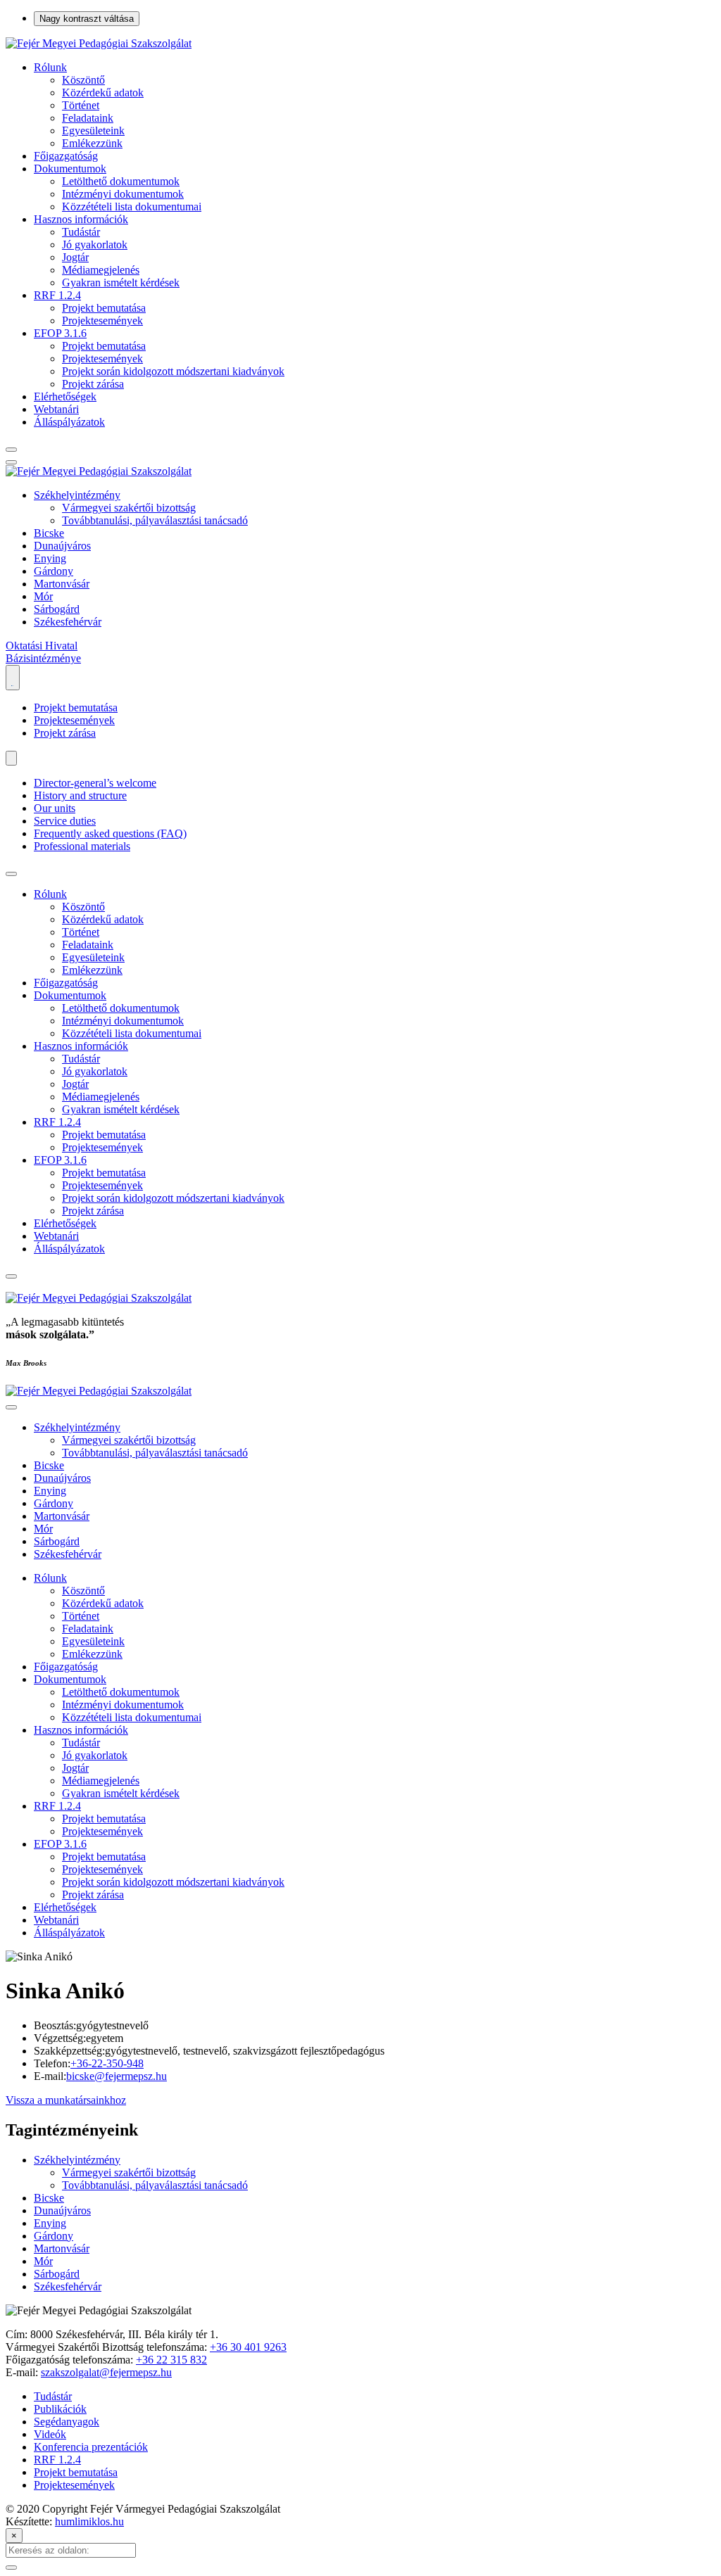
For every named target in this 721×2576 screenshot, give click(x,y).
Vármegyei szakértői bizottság (129, 508)
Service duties (65, 821)
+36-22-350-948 (107, 2063)
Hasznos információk (81, 219)
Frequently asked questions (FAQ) (110, 833)
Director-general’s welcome (95, 783)
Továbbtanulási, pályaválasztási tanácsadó (155, 520)
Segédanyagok (67, 2422)
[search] (11, 450)
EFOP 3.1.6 (60, 333)
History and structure (80, 795)
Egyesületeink (93, 131)
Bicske (49, 533)
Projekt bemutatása (104, 308)
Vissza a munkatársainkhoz (66, 2100)
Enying (50, 558)
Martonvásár (62, 584)
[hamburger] (11, 874)
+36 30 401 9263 (248, 2347)
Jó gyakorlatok (95, 245)
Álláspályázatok (69, 422)
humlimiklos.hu (89, 2521)
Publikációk (60, 2409)
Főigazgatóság (66, 156)
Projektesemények (102, 321)
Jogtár (75, 257)
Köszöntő (83, 80)
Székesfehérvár (68, 622)
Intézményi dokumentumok (123, 194)
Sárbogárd (57, 609)
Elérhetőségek (65, 396)
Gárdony (54, 571)
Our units (55, 808)
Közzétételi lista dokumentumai (132, 207)
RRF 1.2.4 (57, 295)
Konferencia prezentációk (91, 2447)
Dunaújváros (62, 546)
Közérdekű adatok (103, 93)
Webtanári (56, 409)
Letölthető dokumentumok (121, 181)
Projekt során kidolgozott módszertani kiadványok (173, 371)
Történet (81, 105)
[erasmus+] (13, 678)
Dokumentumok (70, 169)
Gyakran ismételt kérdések (121, 283)
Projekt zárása (93, 384)
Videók (50, 2434)
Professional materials (82, 846)
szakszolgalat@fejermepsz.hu (106, 2372)
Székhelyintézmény (77, 495)
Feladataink (88, 118)
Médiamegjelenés (101, 270)
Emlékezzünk (92, 143)
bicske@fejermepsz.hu (117, 2076)
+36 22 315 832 (171, 2360)
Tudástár (81, 232)
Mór (43, 596)
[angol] (11, 758)
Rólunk (50, 67)
